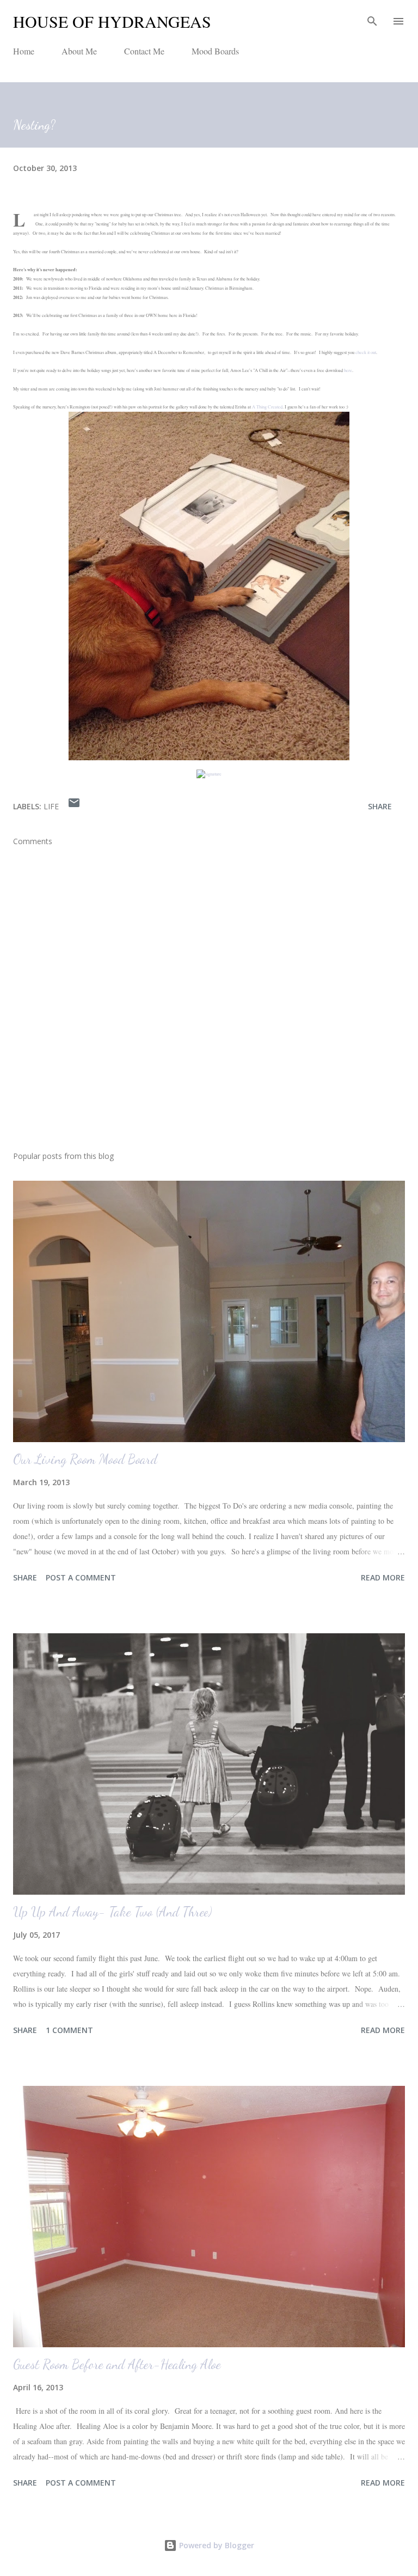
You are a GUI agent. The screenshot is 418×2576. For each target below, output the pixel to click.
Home (24, 51)
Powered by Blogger (216, 2545)
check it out (366, 352)
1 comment (69, 2030)
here (348, 370)
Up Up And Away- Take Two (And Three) (112, 1912)
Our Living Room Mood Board (85, 1459)
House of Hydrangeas (112, 21)
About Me (79, 51)
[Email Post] (74, 806)
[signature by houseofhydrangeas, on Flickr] (209, 774)
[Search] (372, 20)
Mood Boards (215, 51)
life (51, 806)
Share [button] (380, 806)
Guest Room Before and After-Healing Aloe (117, 2364)
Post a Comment (81, 1577)
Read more (383, 1577)
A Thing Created (267, 407)
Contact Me (144, 51)
